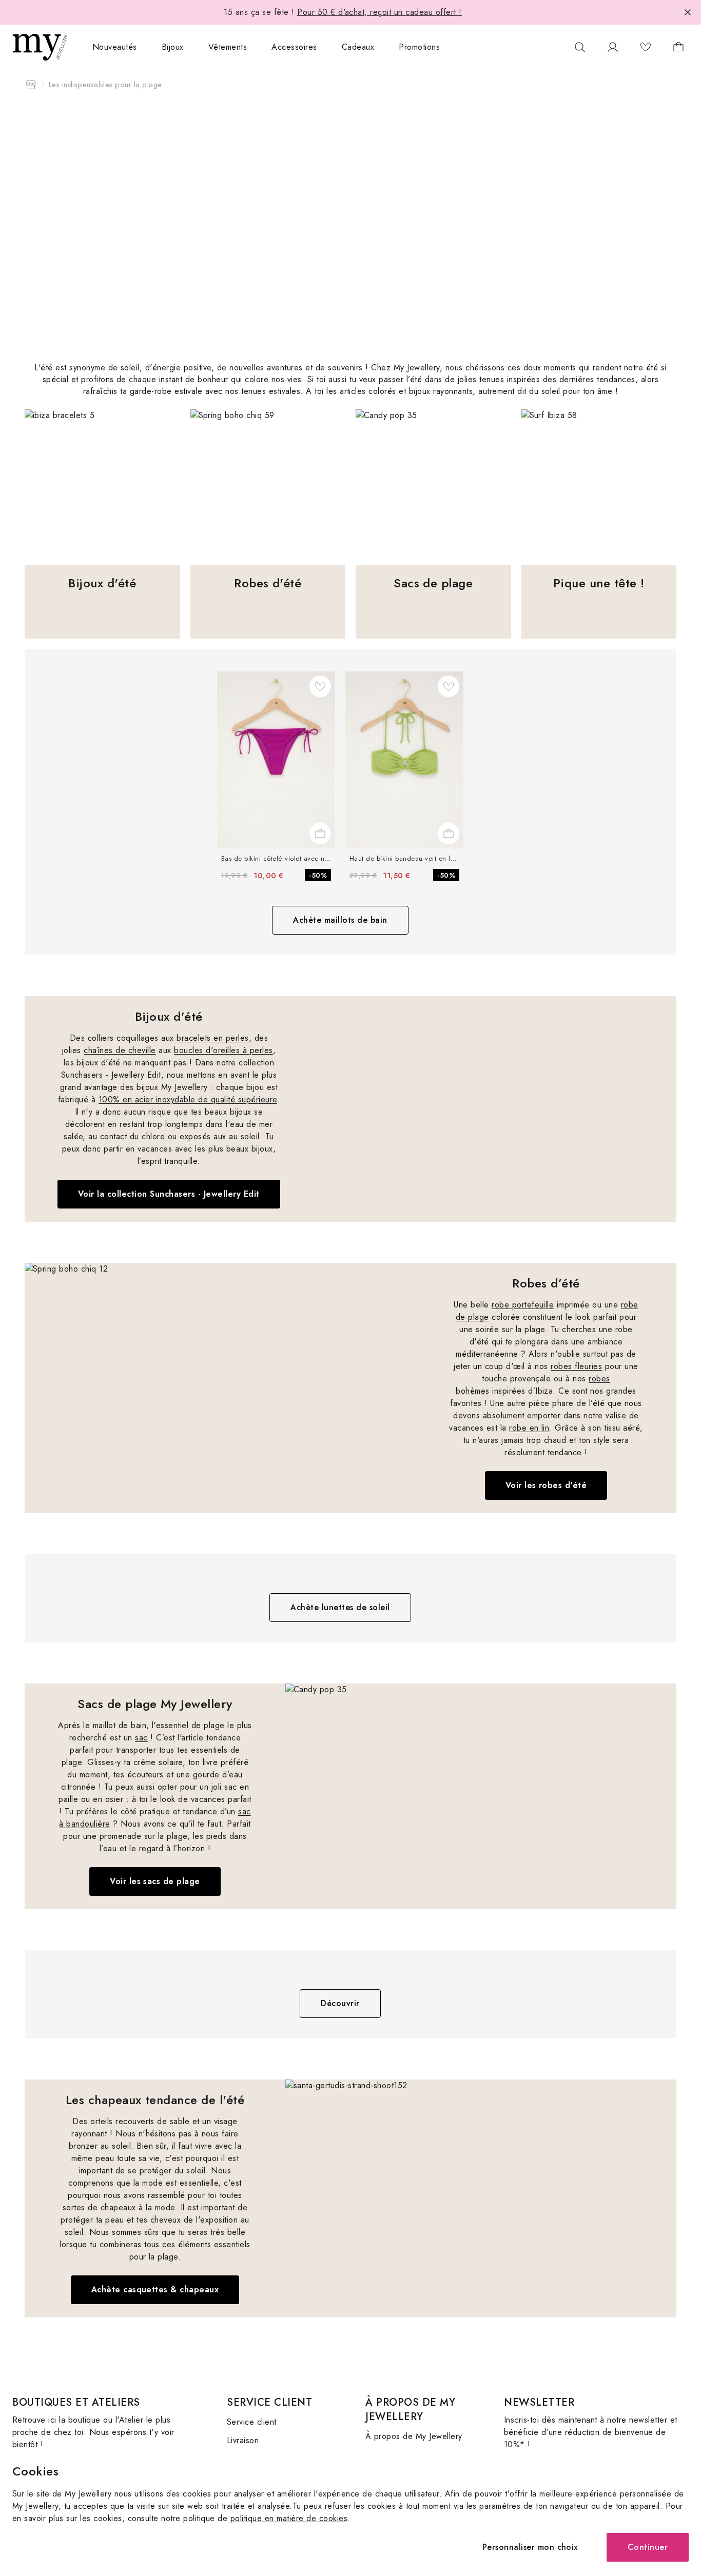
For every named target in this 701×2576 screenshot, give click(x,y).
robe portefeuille (523, 1305)
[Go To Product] (276, 760)
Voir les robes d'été (546, 1485)
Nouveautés (115, 47)
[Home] (31, 85)
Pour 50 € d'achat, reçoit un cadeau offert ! (379, 12)
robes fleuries (576, 1366)
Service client (252, 2422)
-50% (318, 875)
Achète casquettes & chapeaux (155, 2290)
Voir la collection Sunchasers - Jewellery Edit (169, 1194)
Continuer (648, 2547)
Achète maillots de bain (340, 920)
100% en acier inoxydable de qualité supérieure (188, 1099)
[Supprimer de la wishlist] (320, 686)
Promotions (419, 47)
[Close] (688, 12)
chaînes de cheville (120, 1050)
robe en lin (529, 1428)
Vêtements (228, 47)
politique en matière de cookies (289, 2518)
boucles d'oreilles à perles (223, 1050)
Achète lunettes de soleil (340, 1607)
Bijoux (173, 47)
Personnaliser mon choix (530, 2547)
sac (141, 1738)
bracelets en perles (212, 1038)
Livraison (243, 2440)
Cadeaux (358, 47)
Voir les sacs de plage (155, 1881)
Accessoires (294, 47)
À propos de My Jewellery (414, 2436)
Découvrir (340, 2003)
